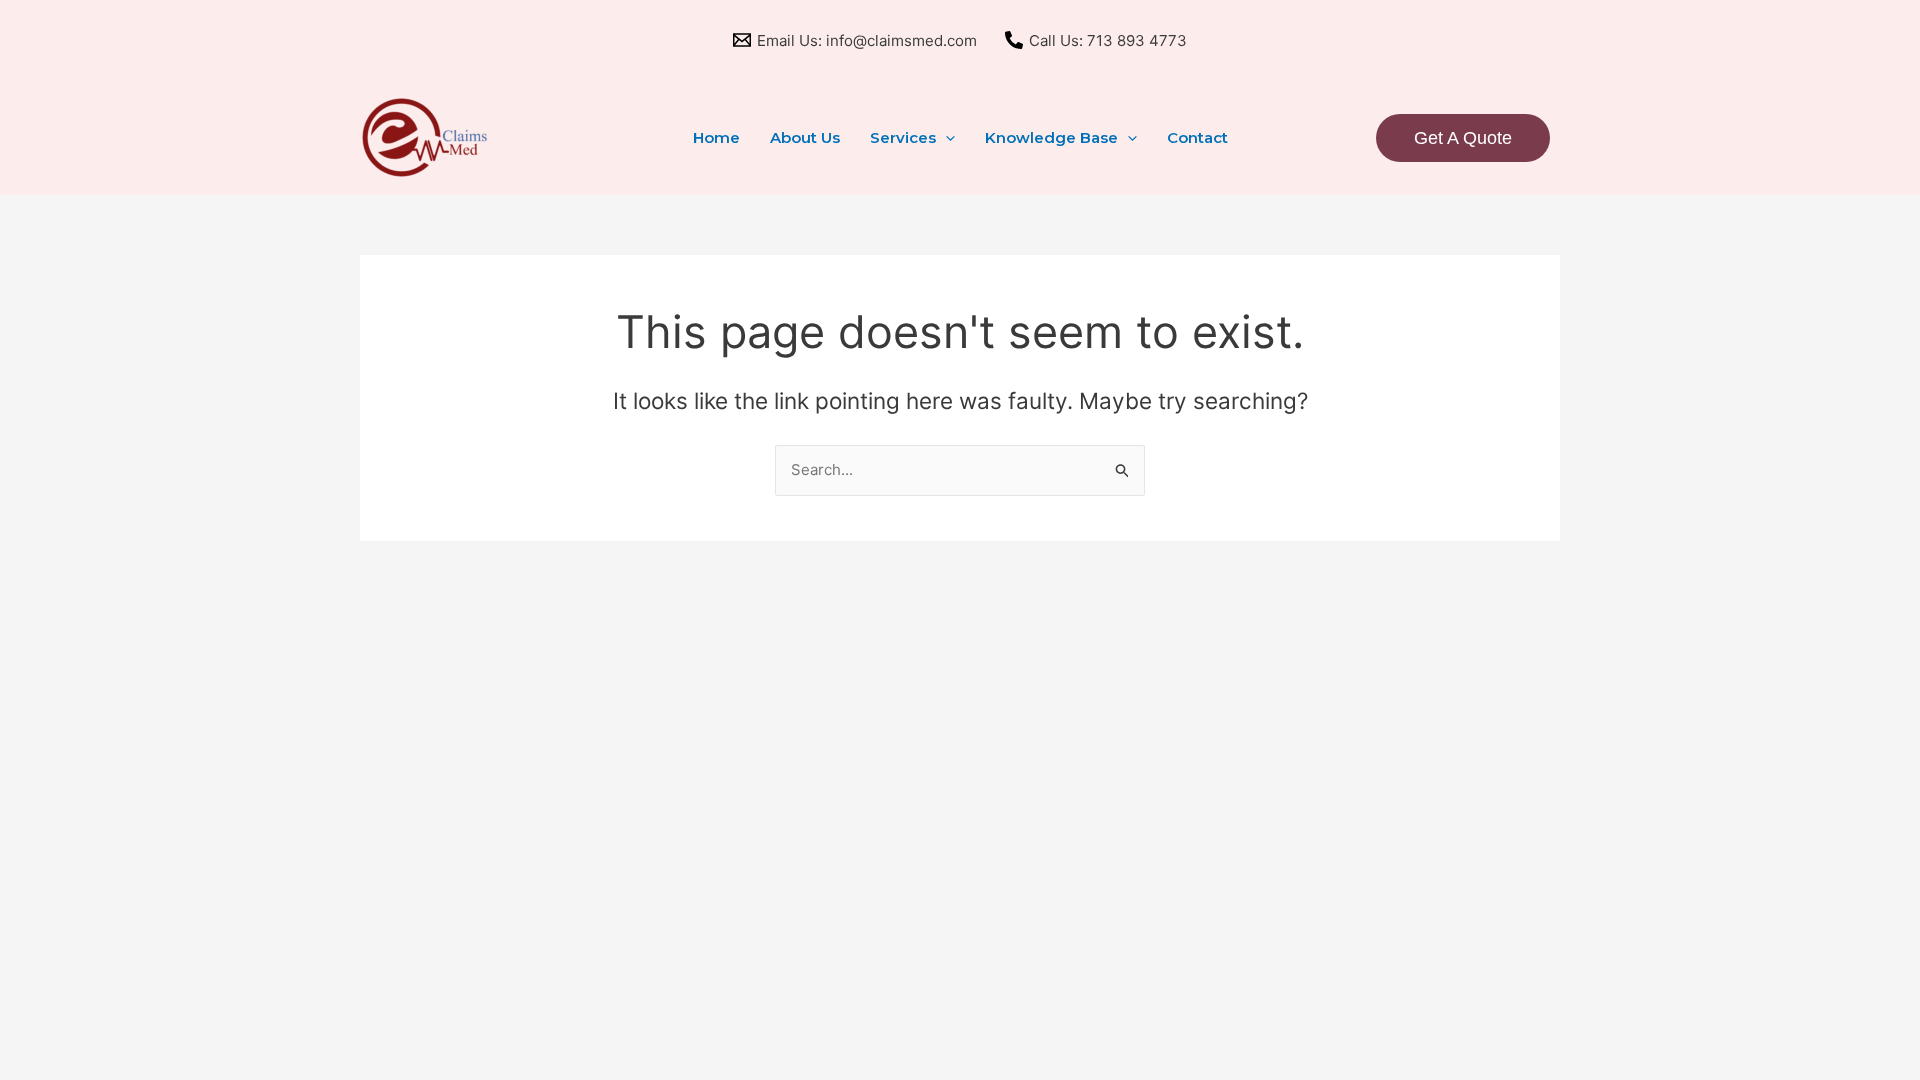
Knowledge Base (1051, 137)
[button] (945, 138)
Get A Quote (1463, 138)
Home (716, 137)
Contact (1197, 137)
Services (903, 137)
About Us (805, 137)
